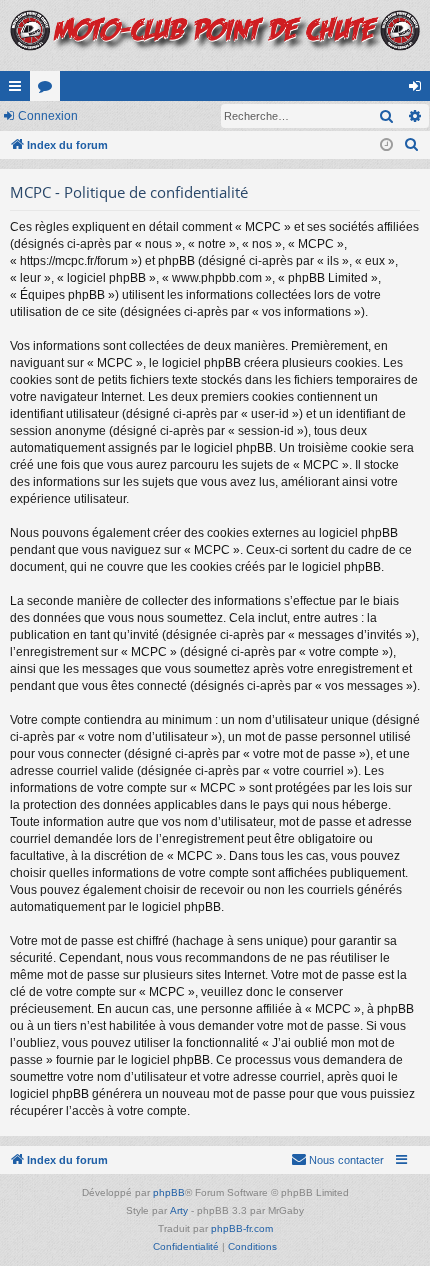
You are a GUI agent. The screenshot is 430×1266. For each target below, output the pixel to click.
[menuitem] (412, 145)
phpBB (169, 1192)
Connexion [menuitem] (419, 90)
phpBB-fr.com (242, 1228)
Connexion (48, 116)
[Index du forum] (215, 35)
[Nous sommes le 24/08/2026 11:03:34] (386, 145)
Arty (179, 1210)
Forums (49, 90)
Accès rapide (19, 90)
